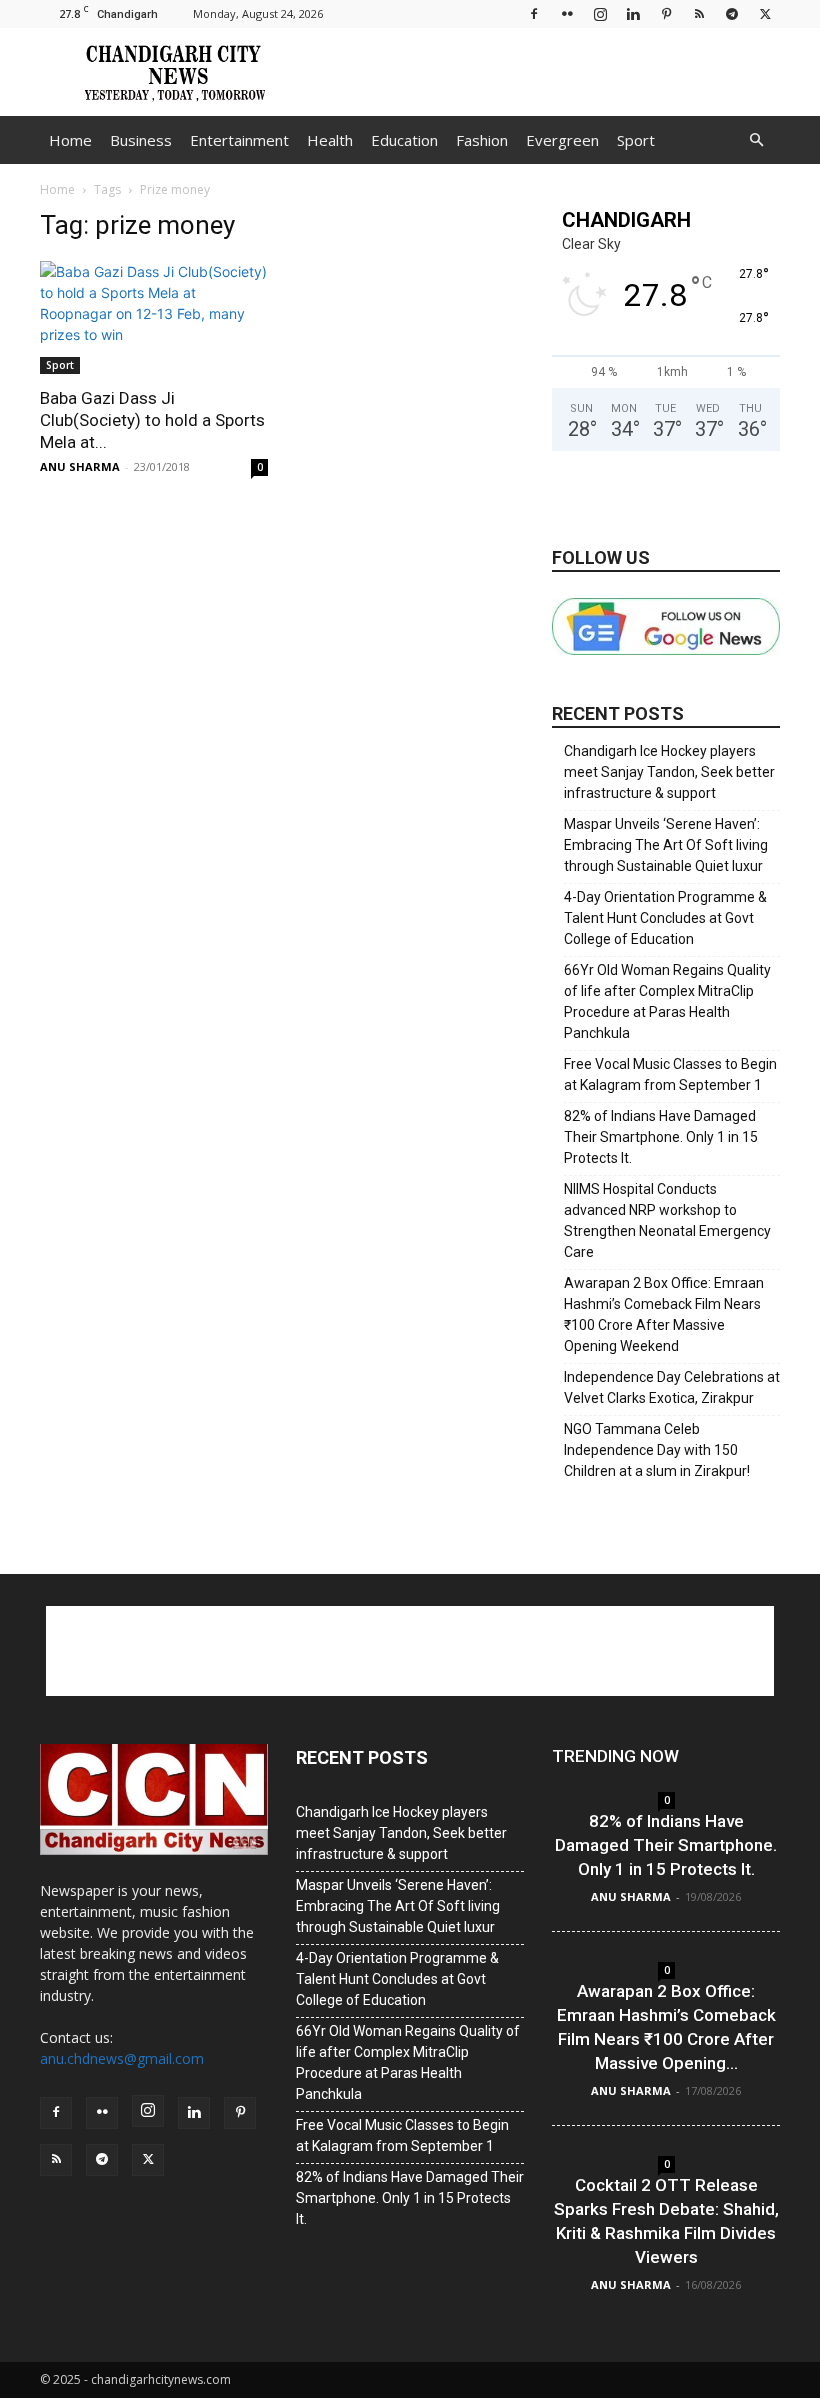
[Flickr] (567, 13)
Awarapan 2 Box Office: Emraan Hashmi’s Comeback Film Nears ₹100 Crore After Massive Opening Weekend (664, 1314)
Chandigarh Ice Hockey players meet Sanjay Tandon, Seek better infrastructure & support (669, 772)
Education (404, 140)
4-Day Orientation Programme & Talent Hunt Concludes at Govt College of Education (665, 918)
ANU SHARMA (80, 466)
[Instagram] (600, 13)
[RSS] (699, 13)
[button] (756, 140)
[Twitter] (765, 13)
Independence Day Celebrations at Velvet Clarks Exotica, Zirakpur (672, 1387)
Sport (636, 140)
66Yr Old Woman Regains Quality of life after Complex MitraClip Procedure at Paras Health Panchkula (667, 1001)
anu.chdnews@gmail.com (122, 2058)
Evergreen (562, 140)
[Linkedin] (633, 13)
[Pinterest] (666, 13)
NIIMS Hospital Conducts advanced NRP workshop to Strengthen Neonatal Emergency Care (667, 1220)
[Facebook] (534, 13)
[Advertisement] (545, 72)
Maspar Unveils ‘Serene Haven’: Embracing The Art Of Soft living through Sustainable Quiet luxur (666, 845)
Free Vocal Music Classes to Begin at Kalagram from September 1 (670, 1074)
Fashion (482, 140)
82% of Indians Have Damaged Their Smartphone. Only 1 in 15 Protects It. (661, 1137)
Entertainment (239, 140)
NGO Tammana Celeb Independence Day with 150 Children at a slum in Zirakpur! (657, 1450)
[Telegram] (732, 13)
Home (70, 140)
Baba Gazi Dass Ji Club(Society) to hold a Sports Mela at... (152, 420)
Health (330, 140)
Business (141, 140)
